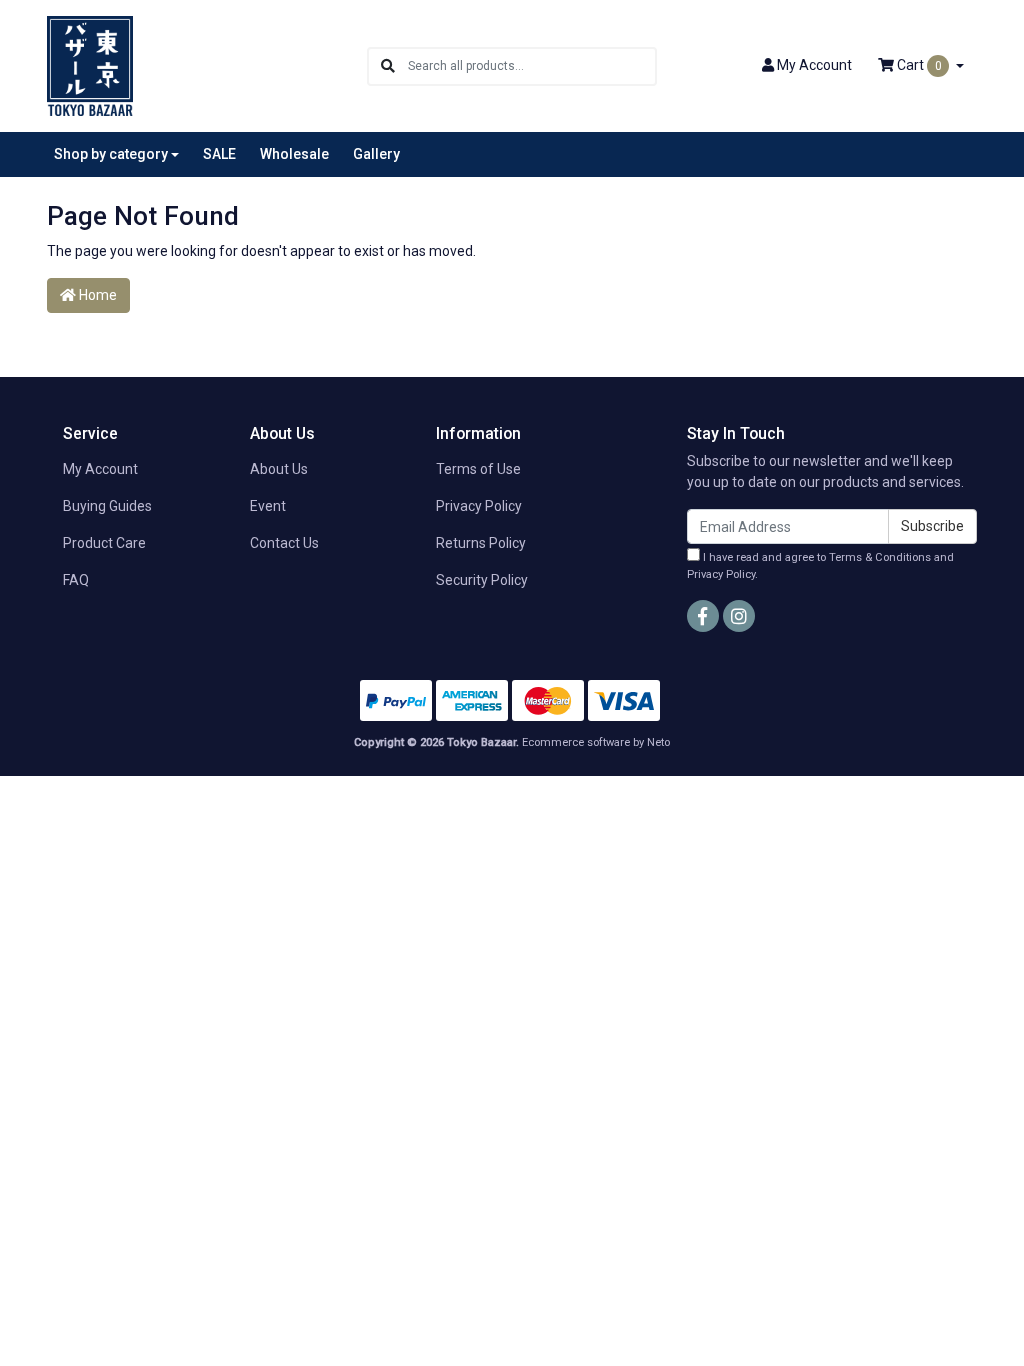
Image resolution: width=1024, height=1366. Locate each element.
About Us (279, 469)
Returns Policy (481, 543)
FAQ (76, 580)
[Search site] (388, 66)
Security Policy (482, 580)
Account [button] (814, 65)
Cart (918, 65)
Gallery (376, 154)
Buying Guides (107, 506)
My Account (100, 469)
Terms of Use (478, 469)
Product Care (104, 543)
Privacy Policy (479, 506)
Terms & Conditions (880, 557)
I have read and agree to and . (820, 566)
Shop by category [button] (111, 154)
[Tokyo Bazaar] (90, 65)
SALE (219, 154)
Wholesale (294, 154)
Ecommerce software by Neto (596, 742)
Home (96, 295)
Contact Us (284, 543)
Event (268, 506)
